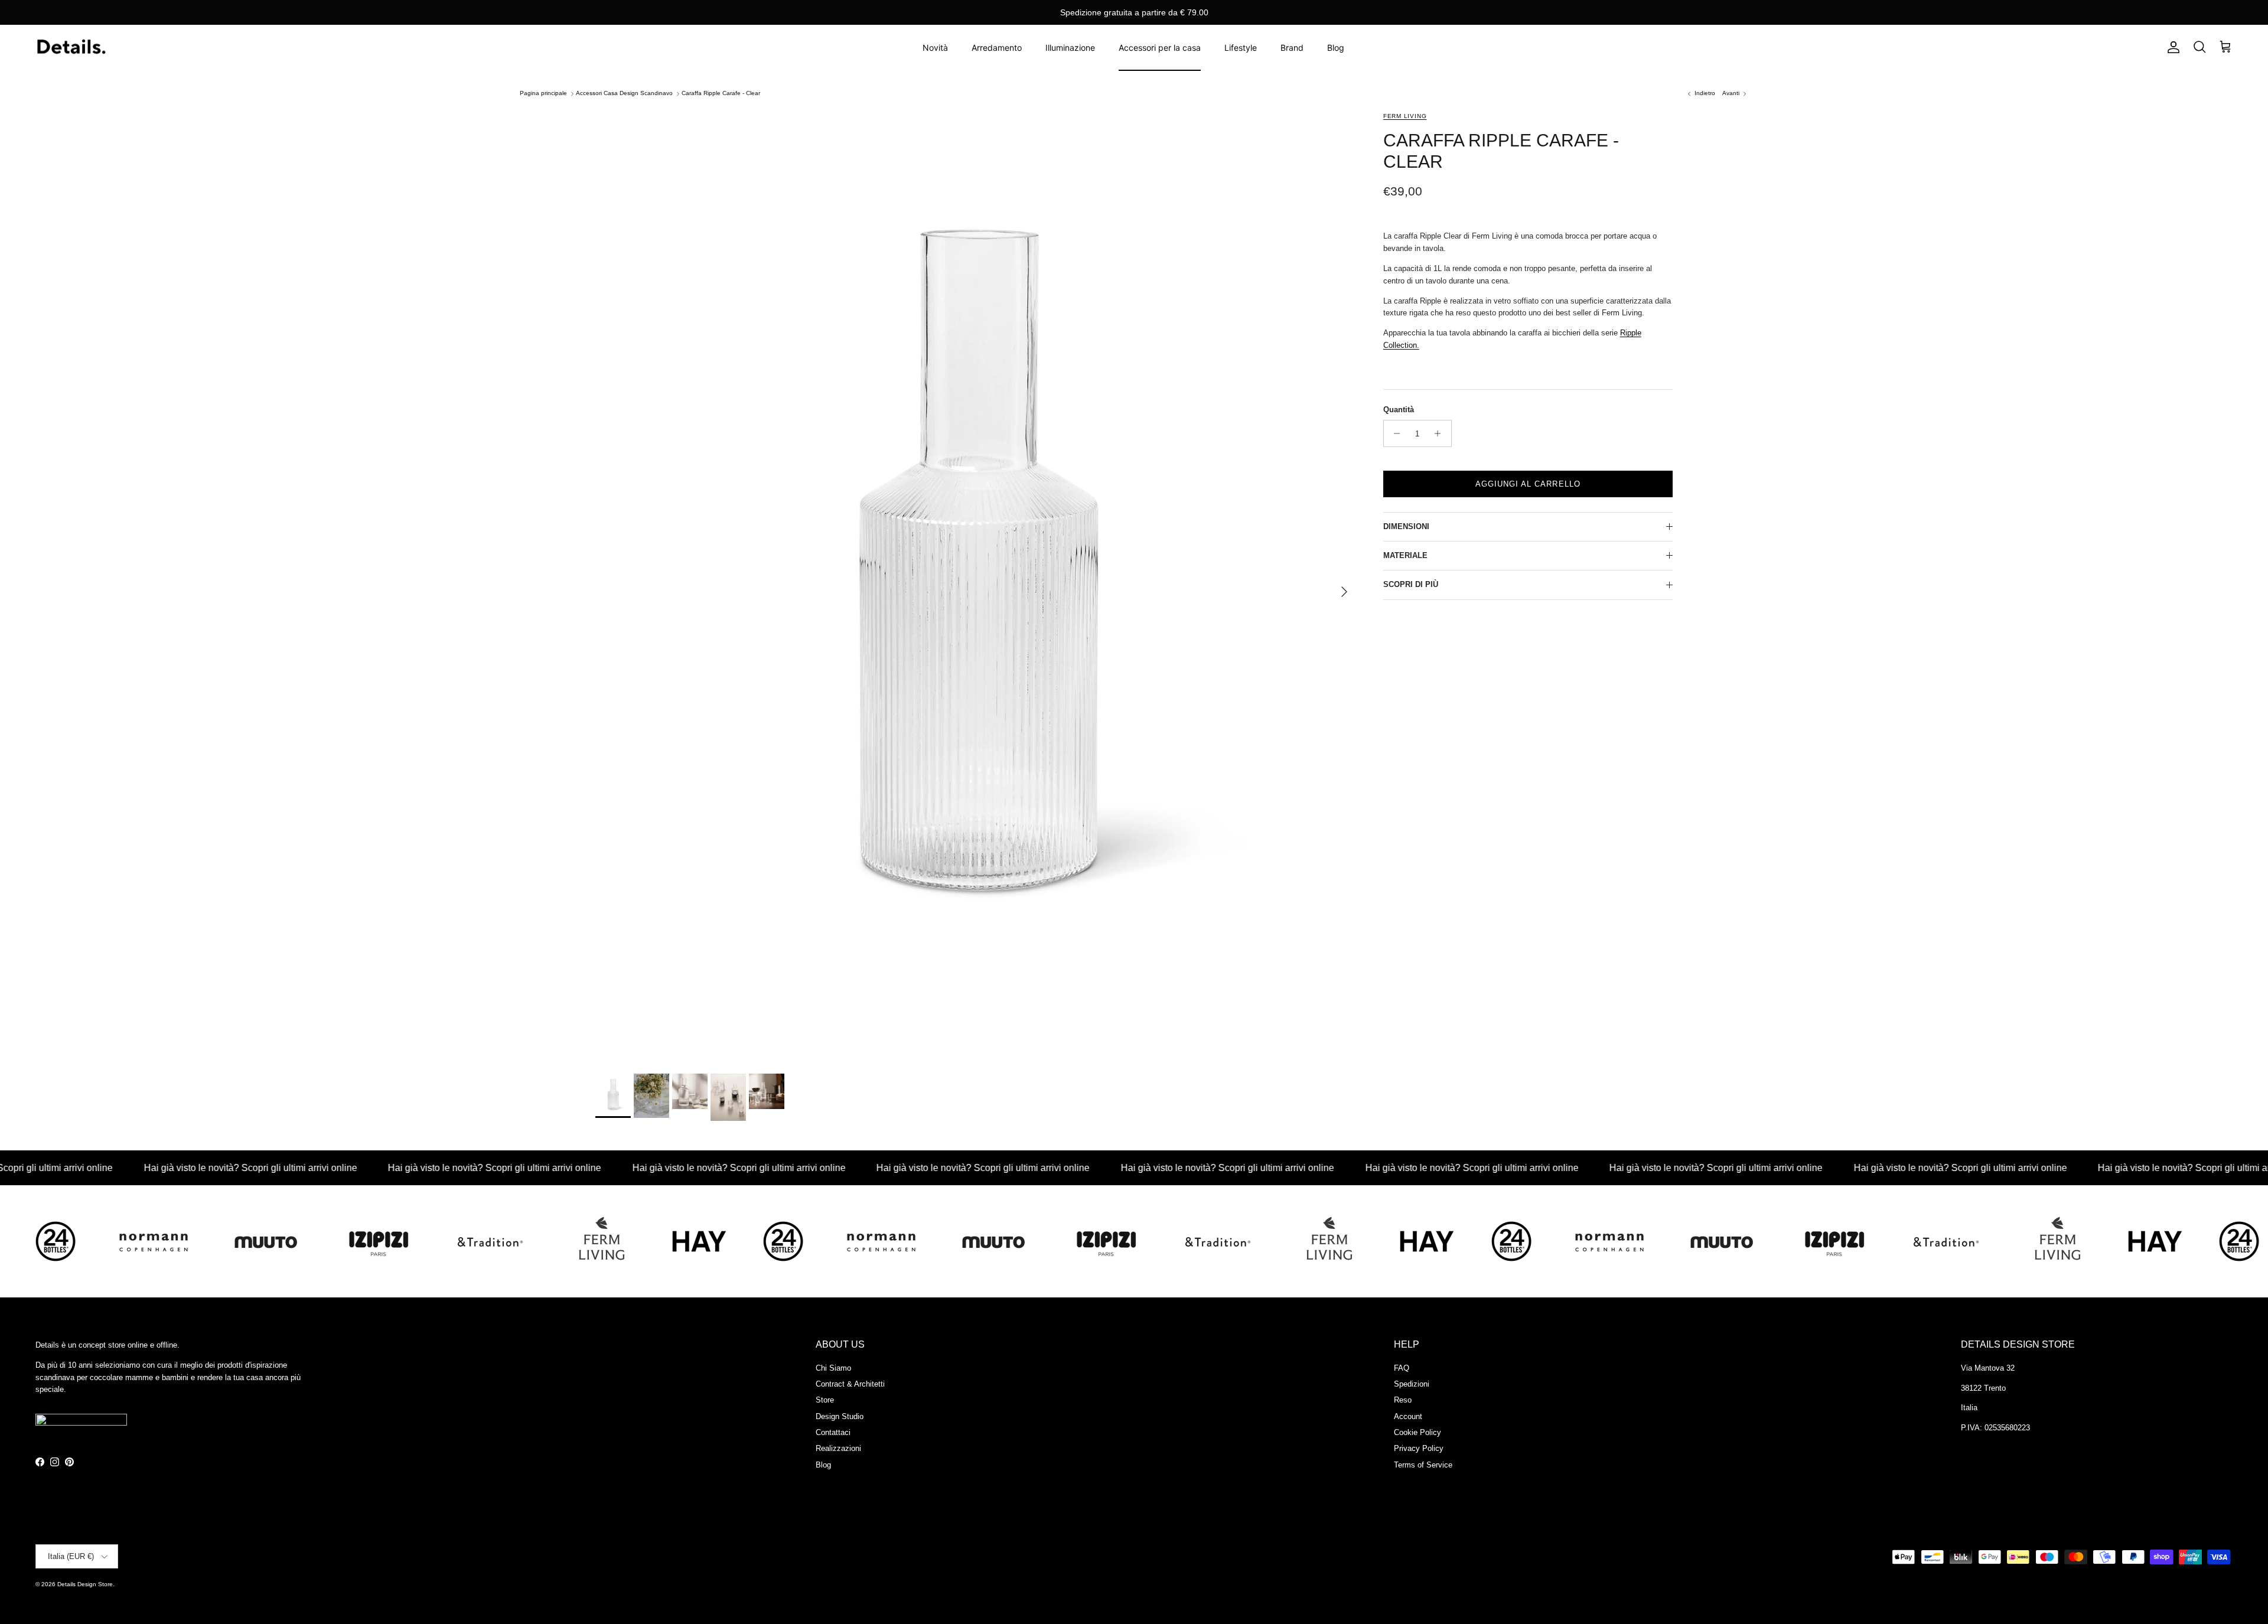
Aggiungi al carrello (1528, 484)
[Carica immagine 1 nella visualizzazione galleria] (976, 586)
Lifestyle (1241, 48)
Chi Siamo (833, 1368)
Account (1408, 1416)
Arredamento (997, 48)
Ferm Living (1405, 116)
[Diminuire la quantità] (1394, 433)
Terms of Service (1423, 1465)
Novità (935, 48)
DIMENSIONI (1406, 526)
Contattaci (833, 1432)
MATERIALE (1405, 555)
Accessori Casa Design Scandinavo (624, 94)
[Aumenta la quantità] (1441, 433)
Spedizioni (1412, 1384)
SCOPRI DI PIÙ (1411, 584)
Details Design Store (85, 1584)
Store (825, 1400)
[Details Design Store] (71, 48)
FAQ (1402, 1368)
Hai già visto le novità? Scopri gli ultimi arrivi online (169, 1168)
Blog (1336, 48)
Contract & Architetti (850, 1384)
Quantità (1399, 410)
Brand (1292, 48)
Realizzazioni (838, 1448)
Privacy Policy (1419, 1448)
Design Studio (840, 1416)
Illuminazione (1070, 48)
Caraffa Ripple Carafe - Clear (721, 94)
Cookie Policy (1417, 1432)
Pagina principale (543, 94)
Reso (1403, 1400)
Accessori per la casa (1160, 48)
